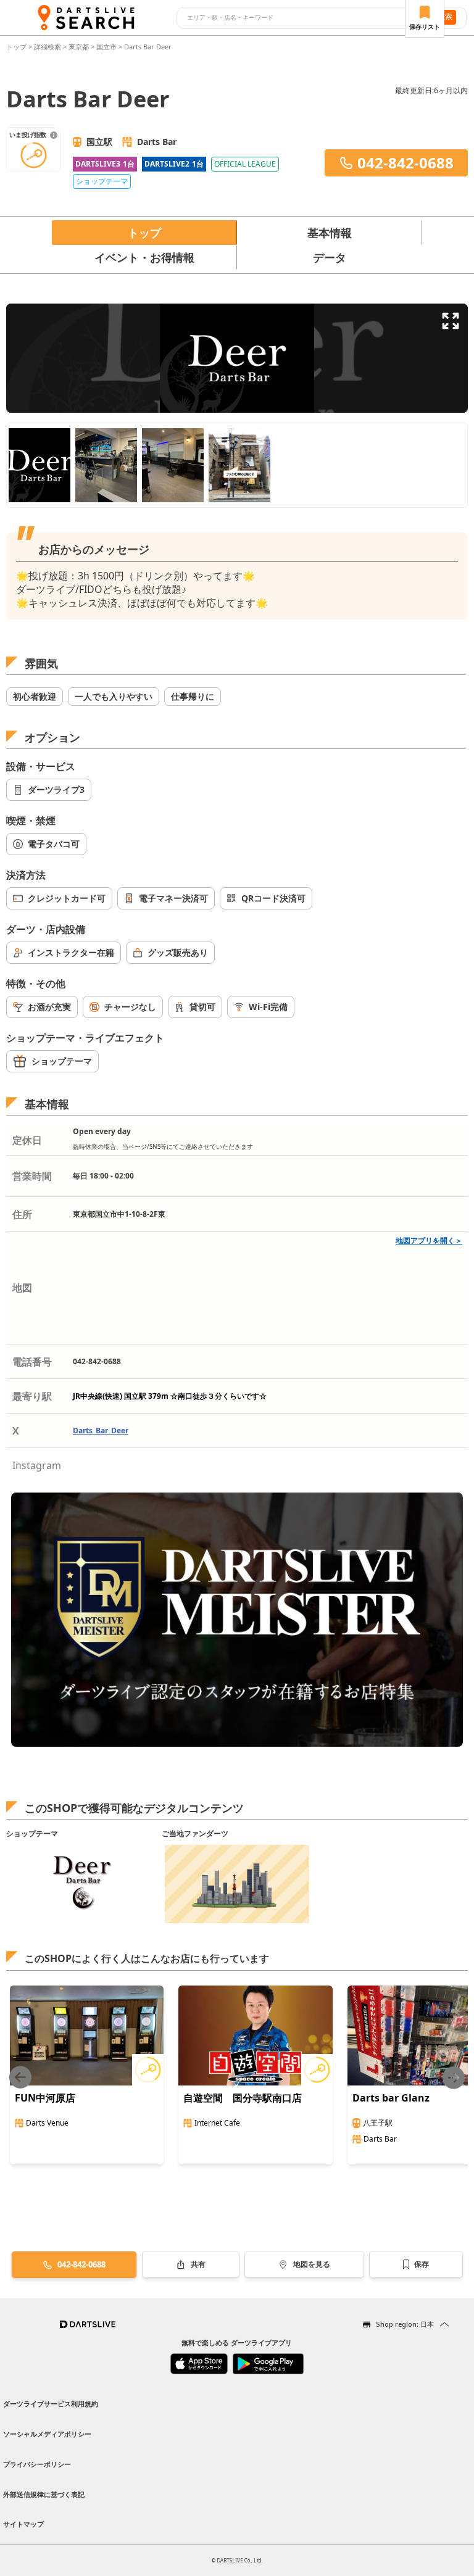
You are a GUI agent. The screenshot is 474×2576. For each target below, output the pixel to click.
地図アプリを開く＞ (429, 1240)
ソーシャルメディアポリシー (47, 2434)
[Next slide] (454, 2078)
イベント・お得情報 (144, 257)
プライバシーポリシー (37, 2464)
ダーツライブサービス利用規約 (51, 2404)
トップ (17, 47)
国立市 (106, 47)
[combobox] (300, 18)
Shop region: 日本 (405, 2324)
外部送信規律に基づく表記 (44, 2494)
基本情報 (330, 233)
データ (330, 257)
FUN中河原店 (45, 2098)
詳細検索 (48, 47)
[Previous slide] (20, 2078)
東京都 (79, 47)
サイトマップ (23, 2524)
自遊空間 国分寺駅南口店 (243, 2098)
